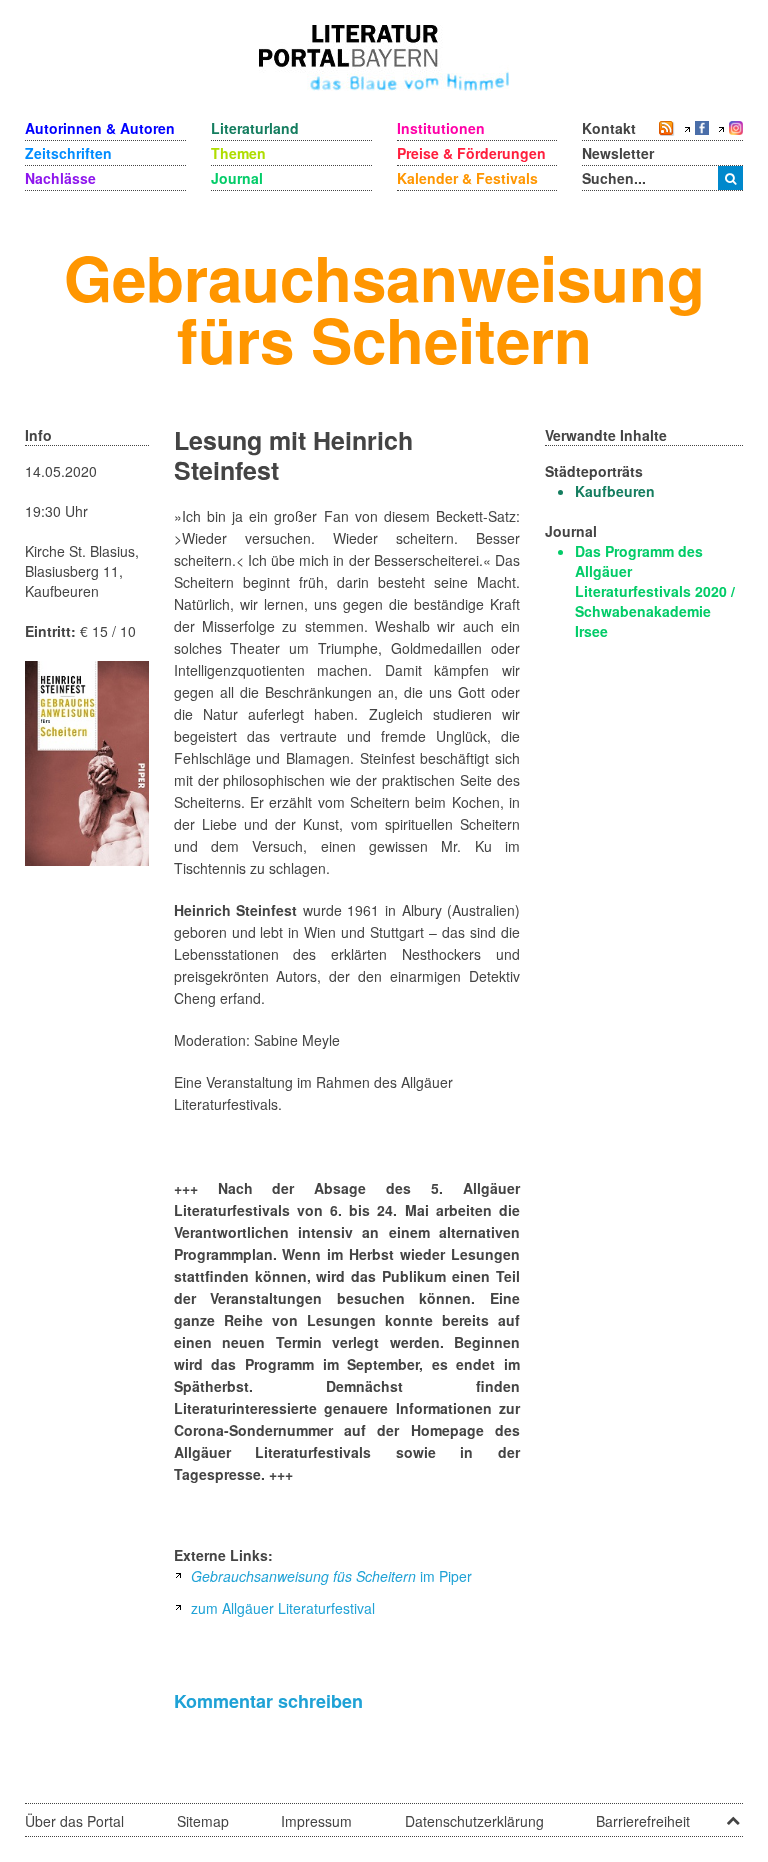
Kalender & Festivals (467, 178)
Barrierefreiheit (643, 1821)
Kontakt (609, 128)
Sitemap (203, 1821)
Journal (237, 178)
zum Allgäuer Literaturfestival (281, 1608)
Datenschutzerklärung (474, 1821)
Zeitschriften (68, 153)
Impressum (316, 1821)
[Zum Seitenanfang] (733, 1814)
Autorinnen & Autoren (100, 128)
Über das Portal (74, 1821)
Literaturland (255, 128)
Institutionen (441, 128)
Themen (238, 153)
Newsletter (618, 153)
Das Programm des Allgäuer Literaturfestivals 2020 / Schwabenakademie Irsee (655, 591)
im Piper (331, 1576)
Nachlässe (60, 178)
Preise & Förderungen (471, 153)
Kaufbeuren (615, 491)
